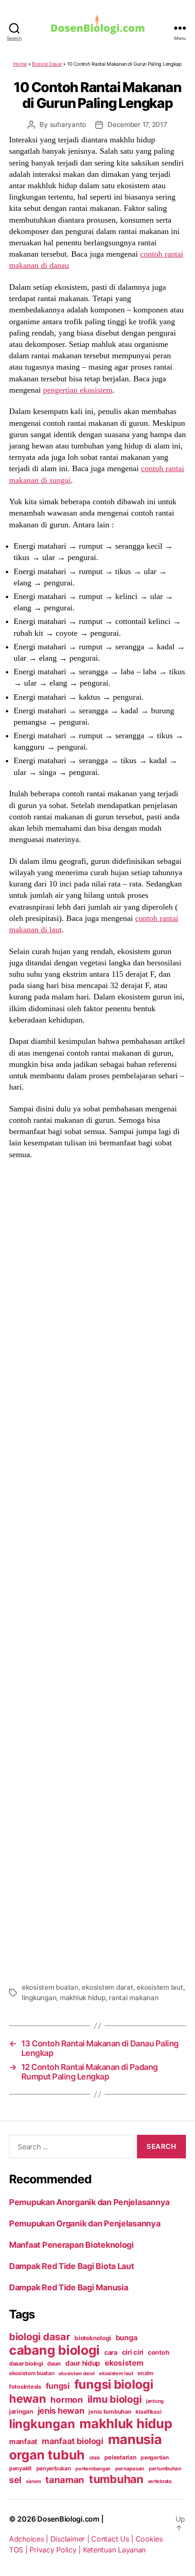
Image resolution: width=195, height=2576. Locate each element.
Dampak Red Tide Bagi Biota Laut (72, 2266)
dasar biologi (26, 2364)
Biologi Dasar (47, 64)
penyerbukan (54, 2468)
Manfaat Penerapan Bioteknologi (71, 2245)
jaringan (21, 2411)
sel (15, 2480)
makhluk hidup (83, 1998)
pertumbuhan (165, 2469)
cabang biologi (54, 2350)
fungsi (58, 2386)
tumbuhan (116, 2479)
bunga (127, 2337)
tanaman (65, 2480)
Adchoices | (30, 2539)
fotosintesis (25, 2387)
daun (54, 2364)
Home (20, 64)
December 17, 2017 (137, 124)
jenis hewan (61, 2410)
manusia (135, 2439)
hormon (66, 2400)
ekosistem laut (160, 1987)
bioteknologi (93, 2338)
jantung (155, 2401)
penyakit (20, 2468)
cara (111, 2352)
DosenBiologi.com (68, 2519)
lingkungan (39, 1998)
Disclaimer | (71, 2539)
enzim (145, 2373)
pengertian (154, 2457)
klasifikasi (148, 2412)
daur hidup (83, 2363)
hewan (28, 2399)
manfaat (23, 2441)
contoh (158, 2352)
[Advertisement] (97, 1570)
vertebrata (160, 2481)
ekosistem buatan (50, 1987)
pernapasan (130, 2469)
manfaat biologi (73, 2441)
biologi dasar (40, 2337)
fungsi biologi (114, 2384)
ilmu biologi (115, 2399)
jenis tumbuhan (110, 2412)
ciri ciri (133, 2352)
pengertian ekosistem (78, 390)
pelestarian (120, 2457)
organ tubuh (47, 2455)
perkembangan (93, 2469)
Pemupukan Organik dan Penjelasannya (85, 2223)
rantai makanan (134, 1998)
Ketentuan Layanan (114, 2550)
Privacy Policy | (56, 2550)
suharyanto (68, 124)
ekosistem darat (107, 1987)
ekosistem (124, 2363)
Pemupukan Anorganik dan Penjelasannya (89, 2202)
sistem (33, 2481)
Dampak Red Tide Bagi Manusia (68, 2287)
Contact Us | (113, 2539)
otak (95, 2458)
